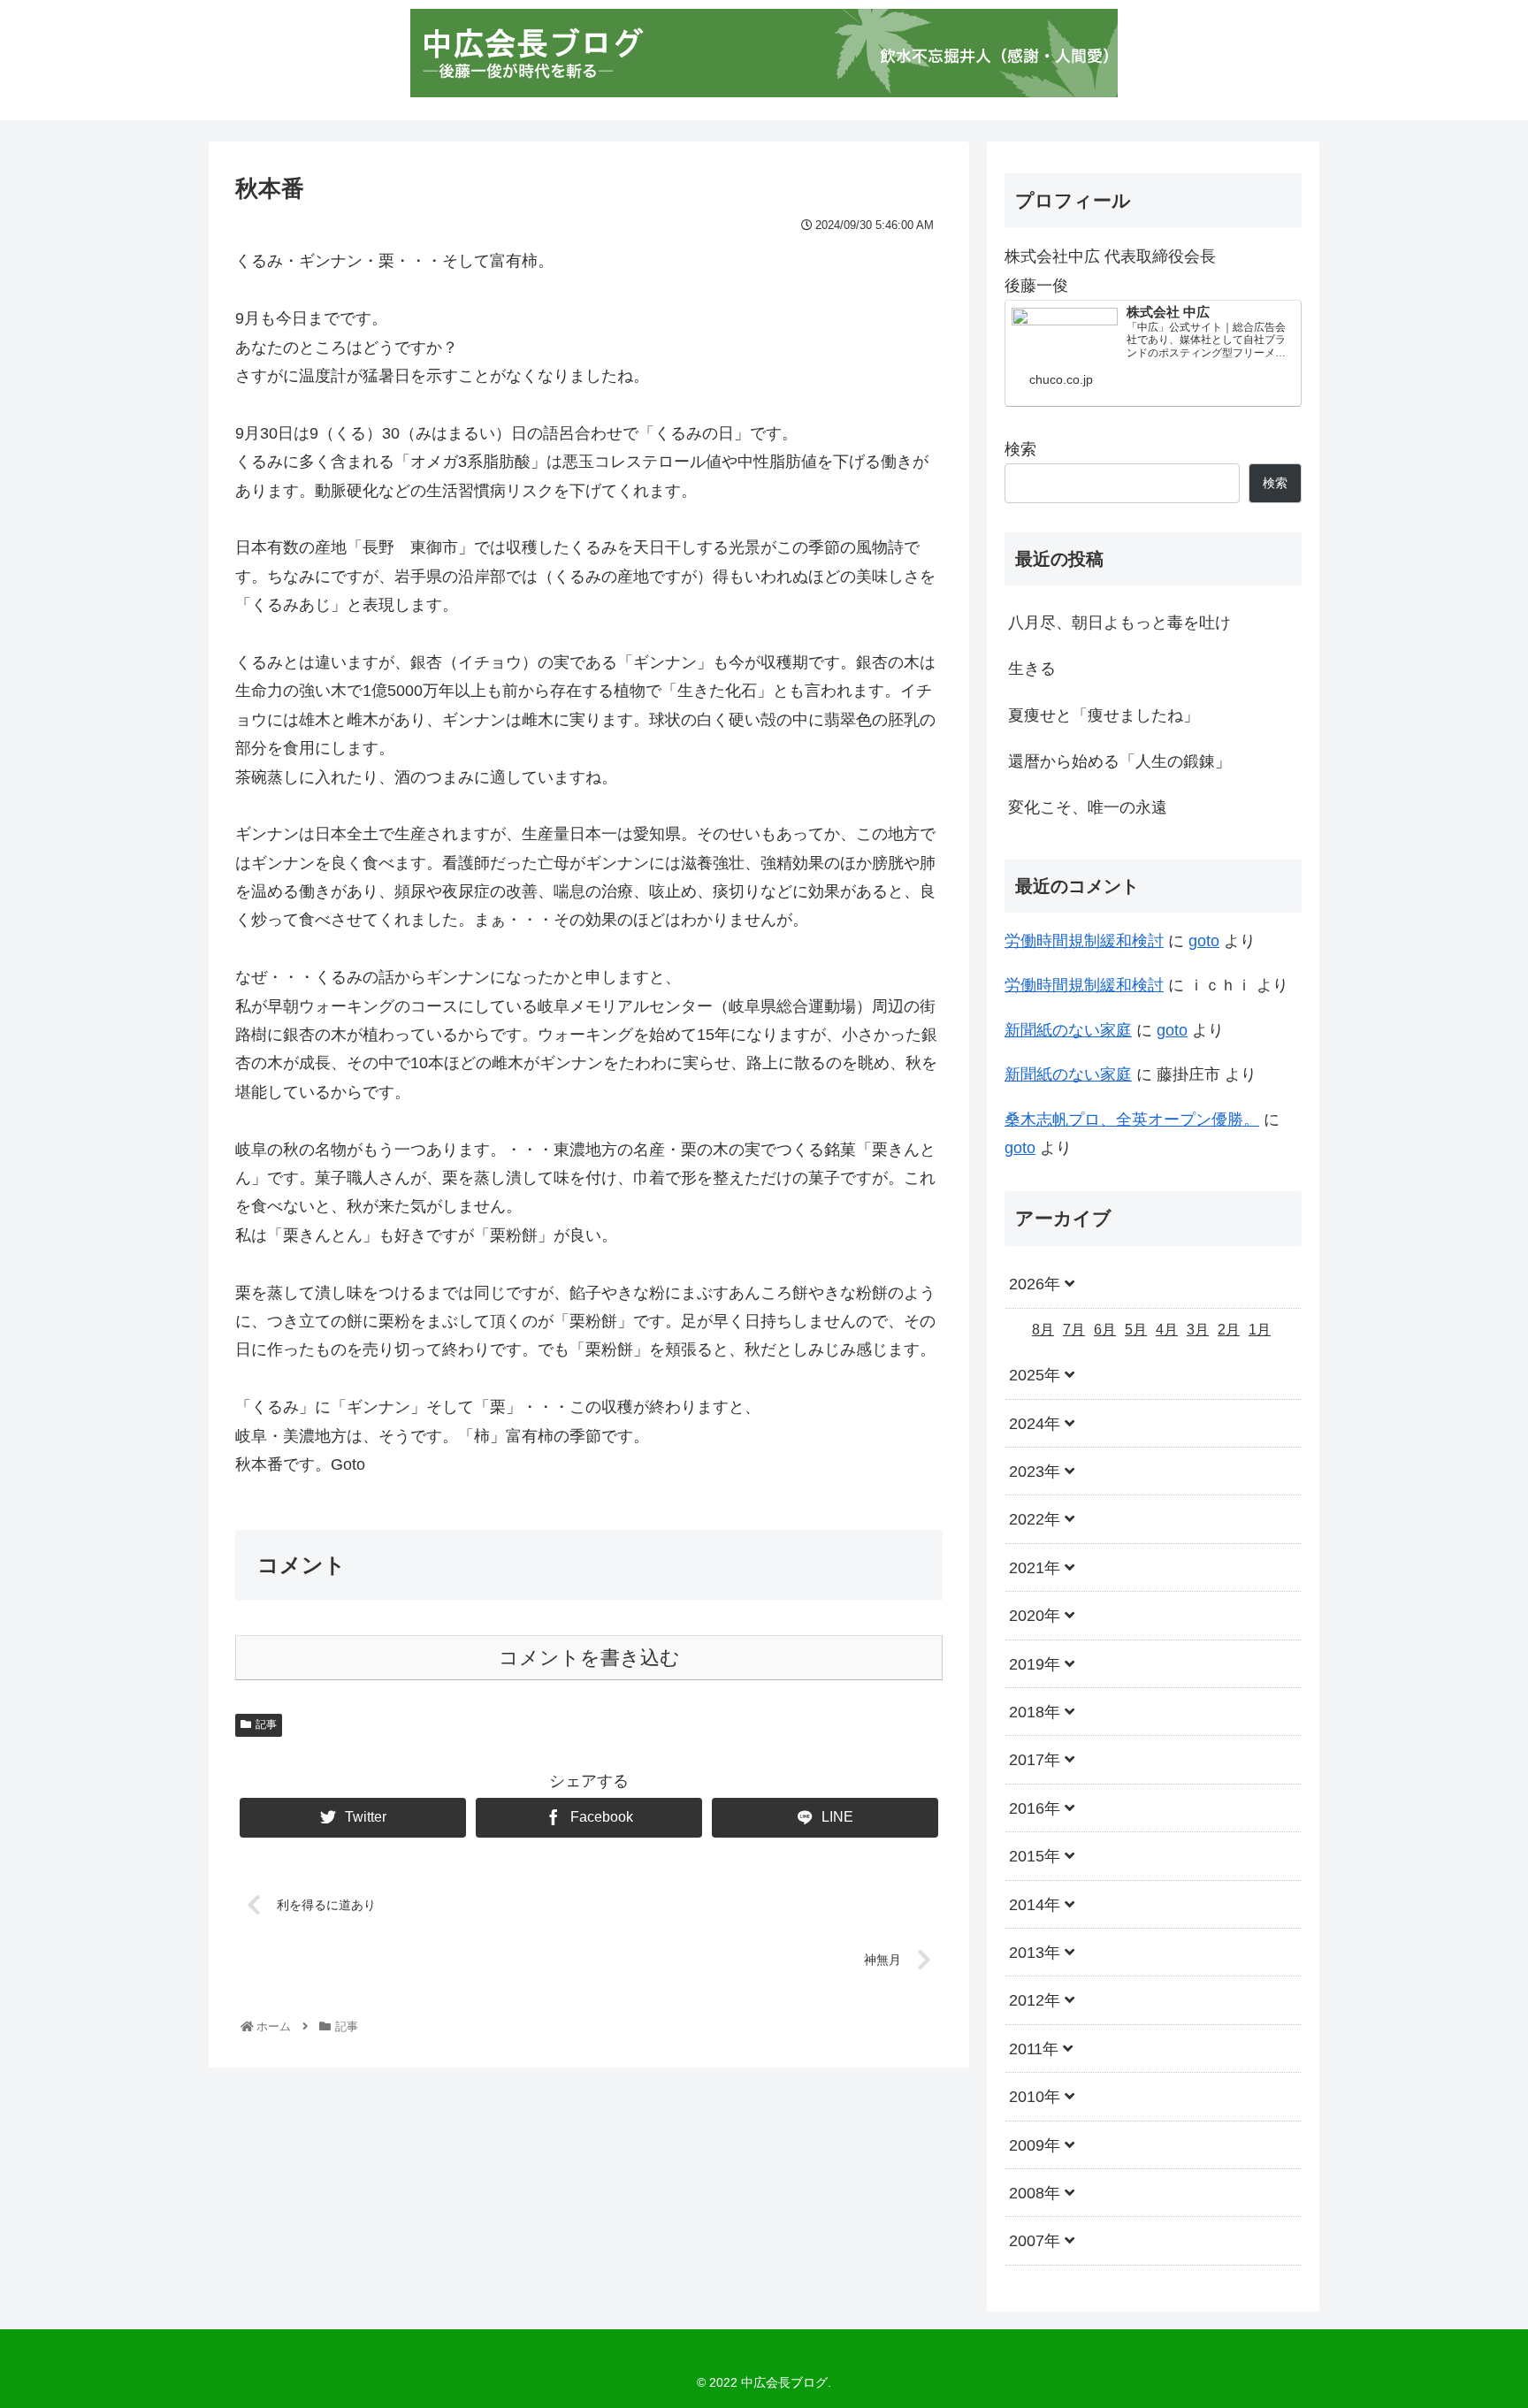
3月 (1198, 1329)
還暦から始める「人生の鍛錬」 (1119, 761)
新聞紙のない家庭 (1068, 1030)
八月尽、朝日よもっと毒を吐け (1119, 623)
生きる (1032, 669)
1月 (1260, 1329)
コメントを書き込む (589, 1658)
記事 (266, 1724)
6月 (1105, 1329)
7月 (1074, 1329)
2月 (1229, 1329)
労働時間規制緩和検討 (1084, 941)
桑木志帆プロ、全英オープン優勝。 (1132, 1120)
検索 (1020, 449)
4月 (1167, 1329)
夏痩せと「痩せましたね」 (1104, 715)
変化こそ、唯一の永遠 (1088, 807)
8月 (1043, 1329)
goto (1204, 941)
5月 (1136, 1329)
